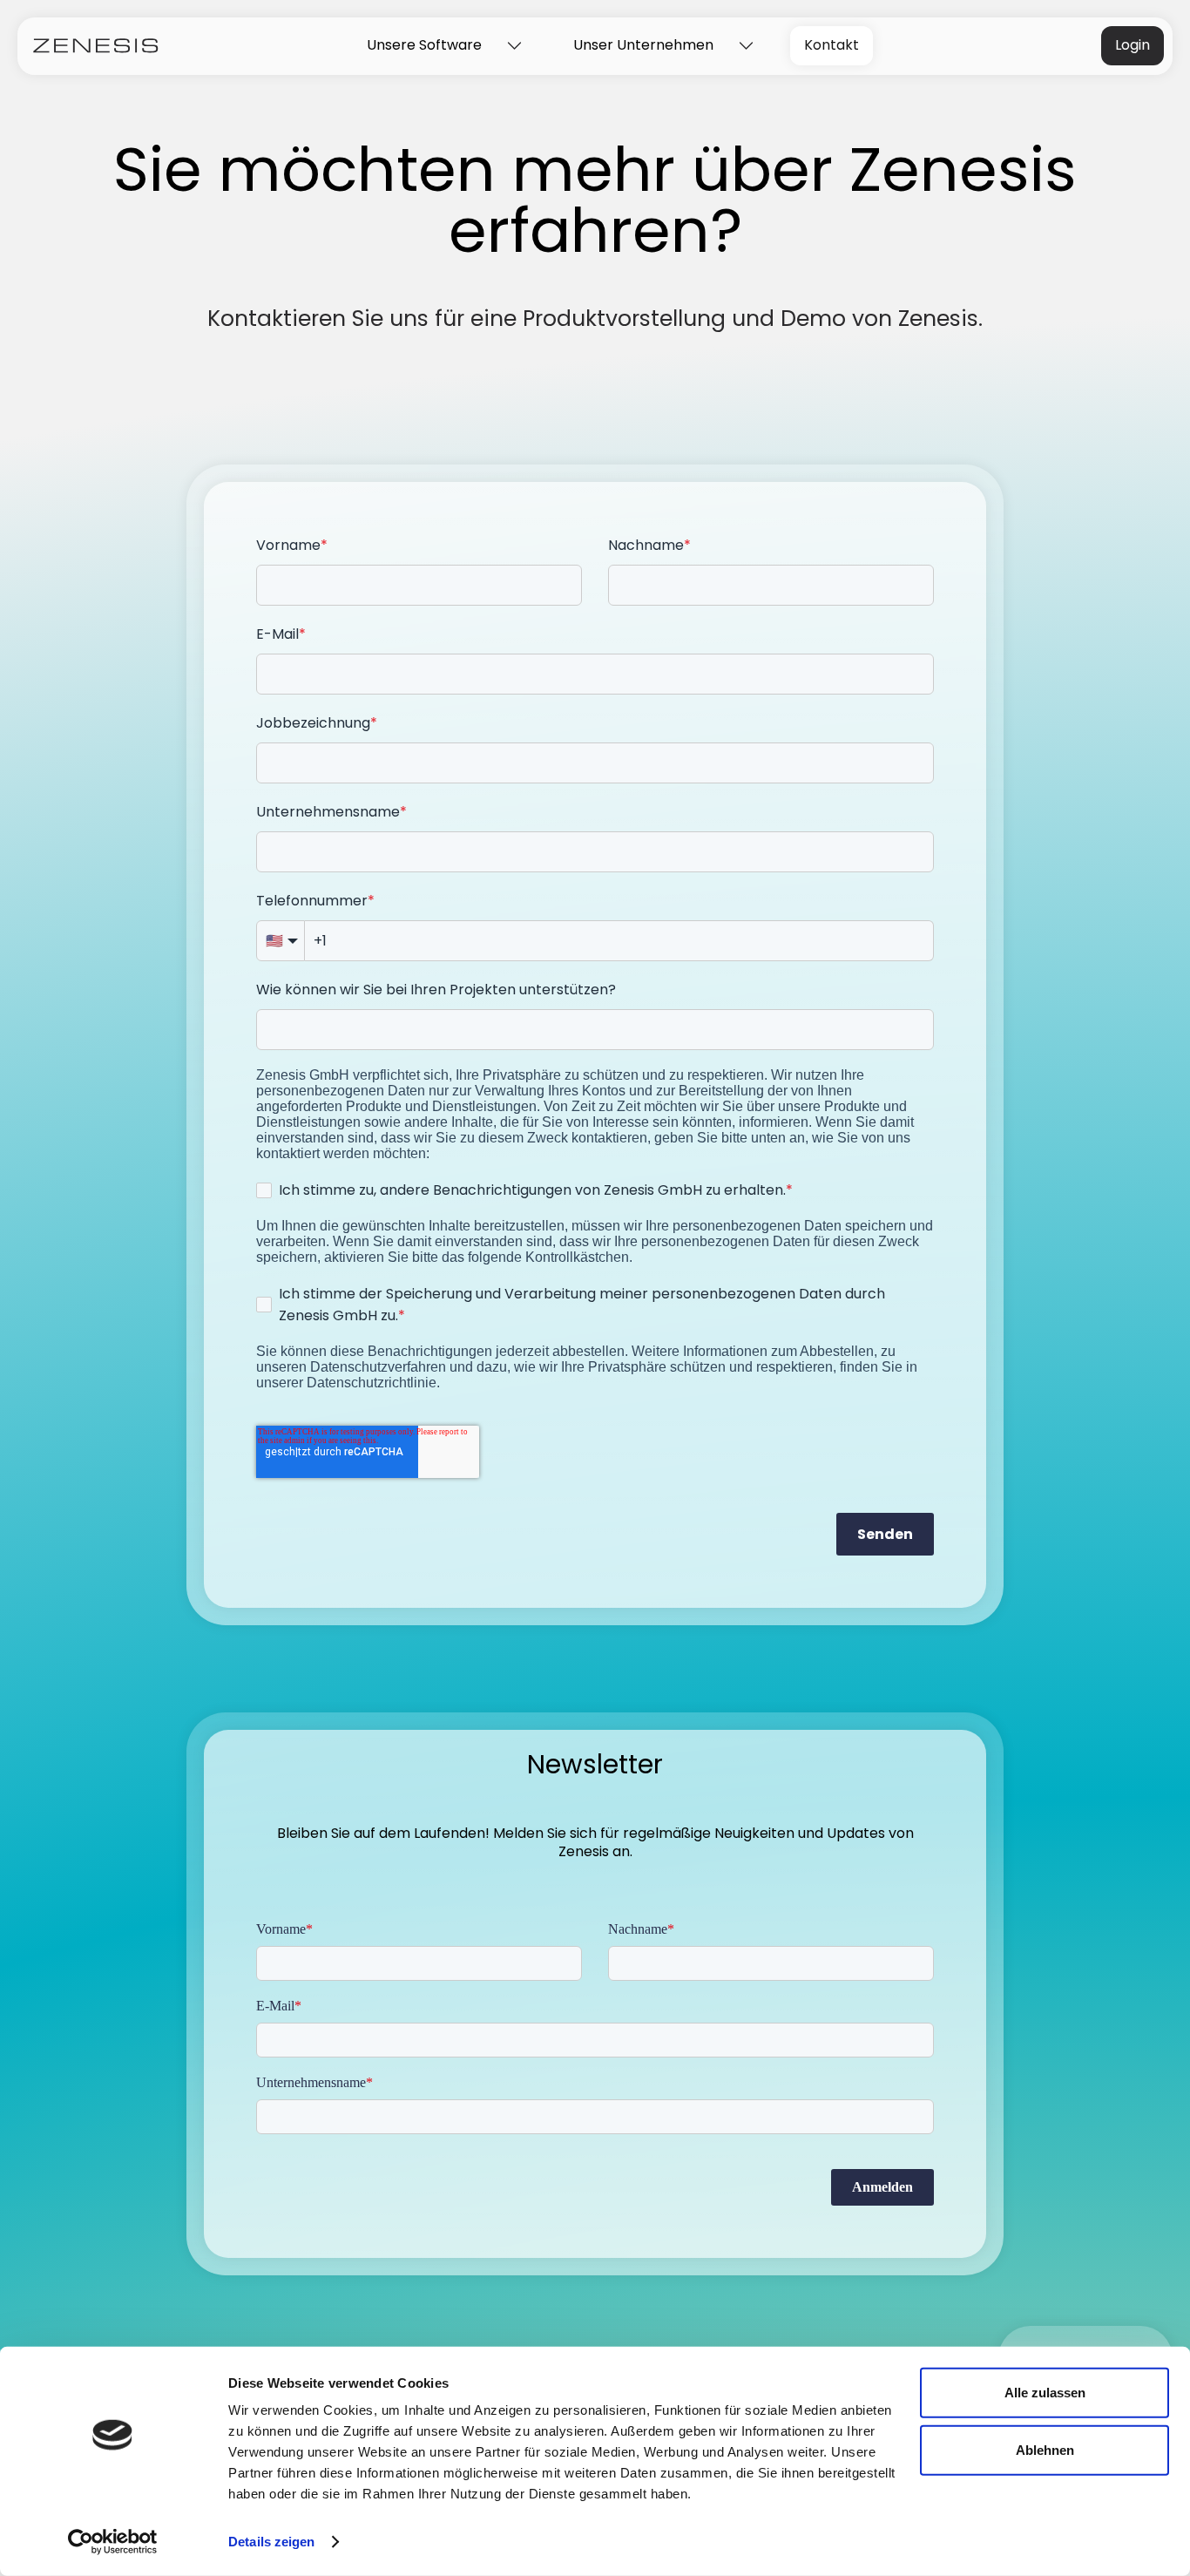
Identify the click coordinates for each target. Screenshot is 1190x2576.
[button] (439, 46)
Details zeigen (271, 2542)
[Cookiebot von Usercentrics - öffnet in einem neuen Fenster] (113, 2542)
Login (1133, 45)
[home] (96, 46)
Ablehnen (1045, 2449)
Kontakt (832, 45)
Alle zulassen (1045, 2393)
